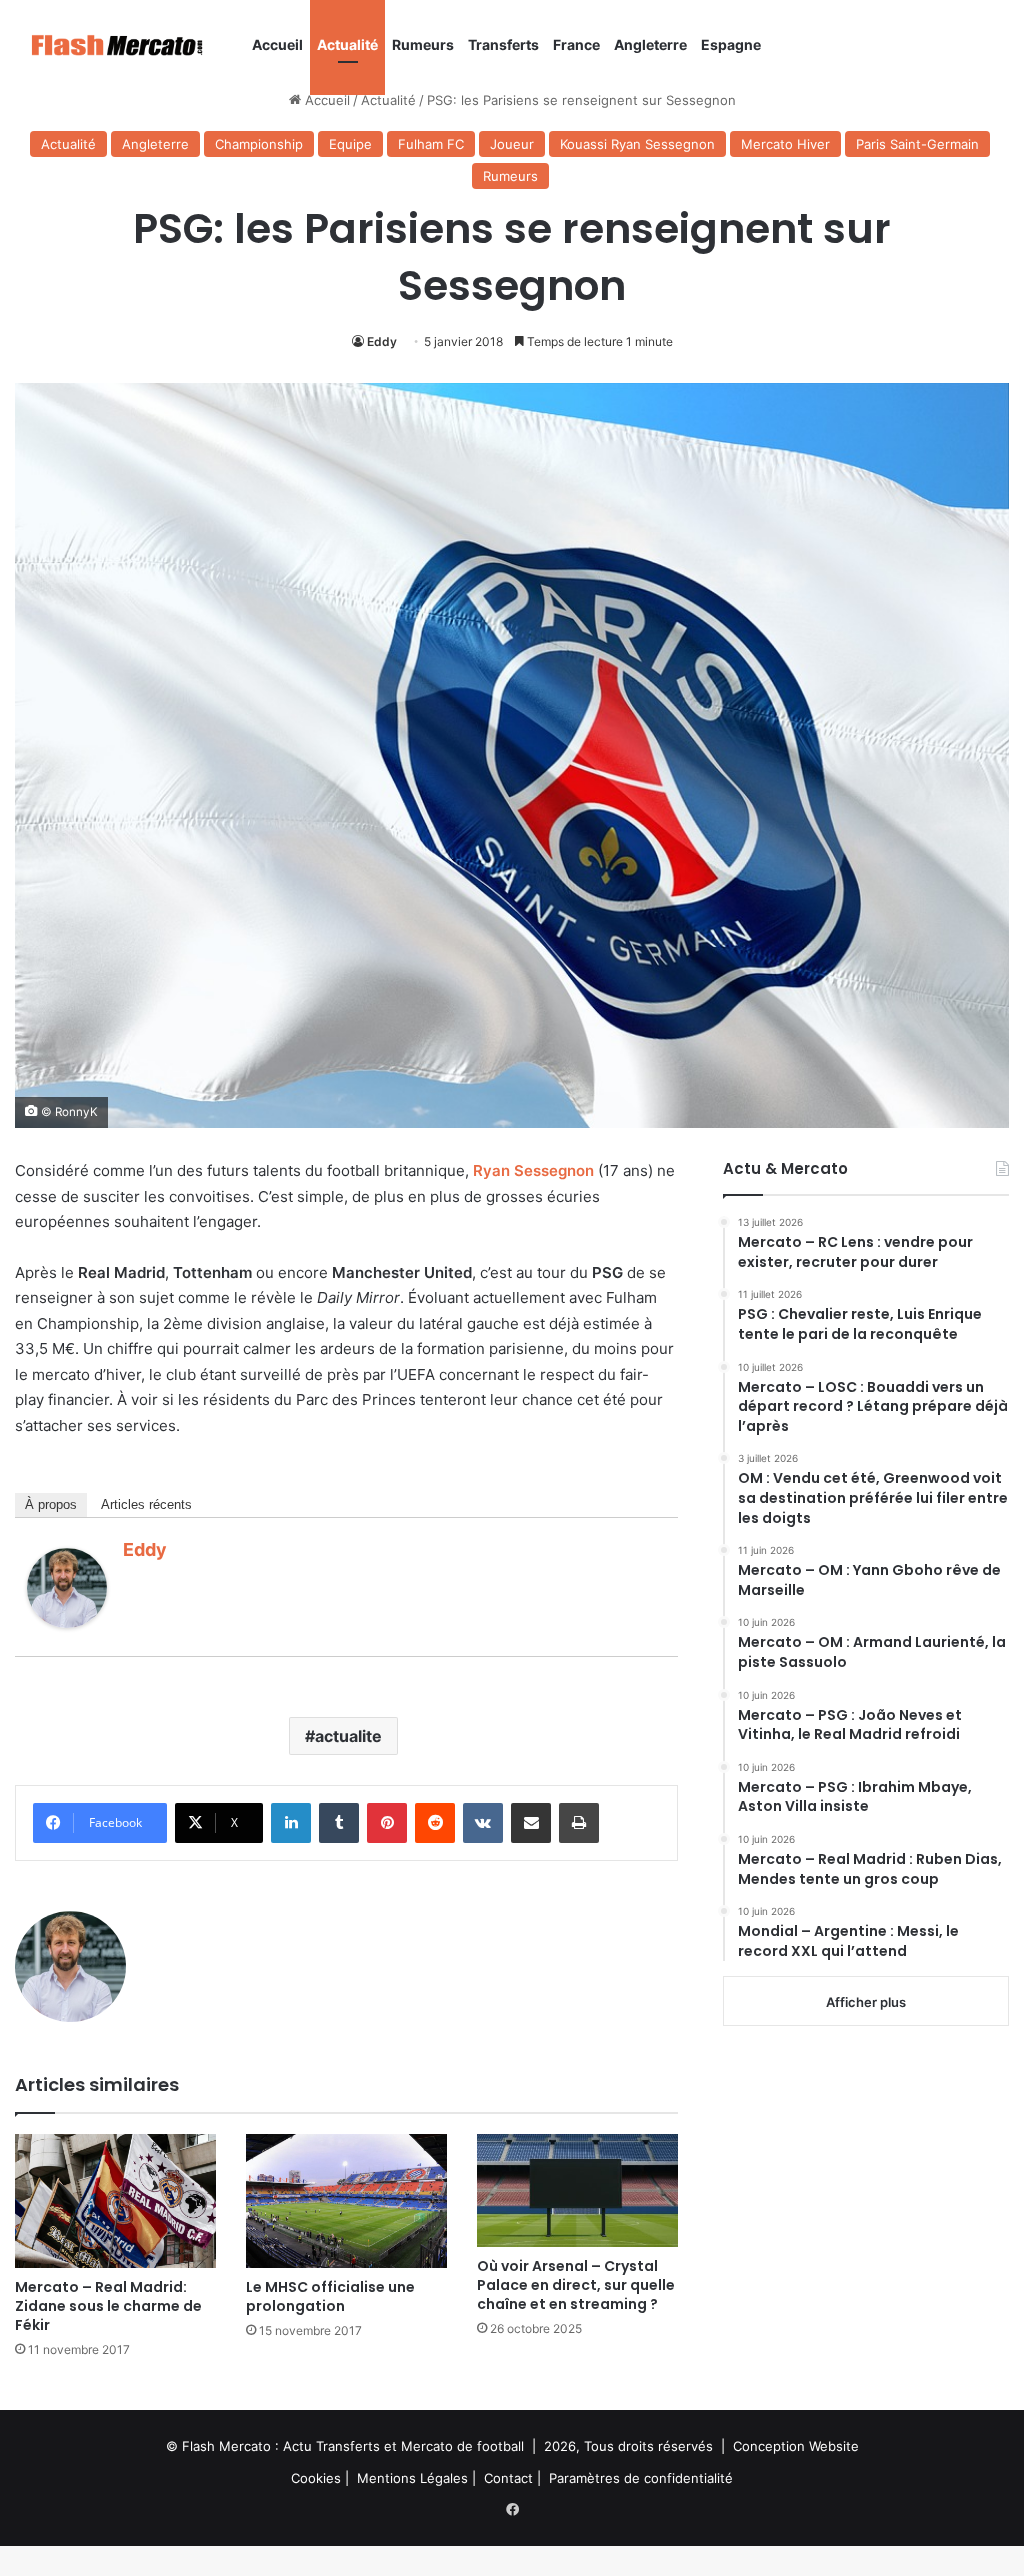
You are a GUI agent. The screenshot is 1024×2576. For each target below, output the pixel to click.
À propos (51, 1504)
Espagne (731, 44)
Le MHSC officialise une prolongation (330, 2296)
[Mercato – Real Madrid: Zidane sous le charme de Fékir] (115, 2201)
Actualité (347, 44)
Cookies (316, 2478)
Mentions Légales (412, 2478)
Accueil (277, 44)
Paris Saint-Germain (917, 144)
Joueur (512, 144)
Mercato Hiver (785, 144)
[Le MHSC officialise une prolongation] (346, 2201)
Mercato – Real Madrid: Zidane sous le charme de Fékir (108, 2306)
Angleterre (650, 44)
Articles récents (146, 1504)
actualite (348, 1736)
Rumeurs (423, 44)
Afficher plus (866, 2002)
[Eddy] (67, 1622)
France (576, 44)
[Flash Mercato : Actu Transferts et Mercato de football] (130, 45)
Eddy (382, 341)
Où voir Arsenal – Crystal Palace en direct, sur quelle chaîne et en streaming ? (576, 2285)
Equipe (350, 144)
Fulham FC (431, 144)
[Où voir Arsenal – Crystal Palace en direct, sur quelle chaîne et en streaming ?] (577, 2190)
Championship (259, 144)
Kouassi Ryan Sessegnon (637, 144)
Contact (508, 2478)
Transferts (503, 44)
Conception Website (796, 2446)
